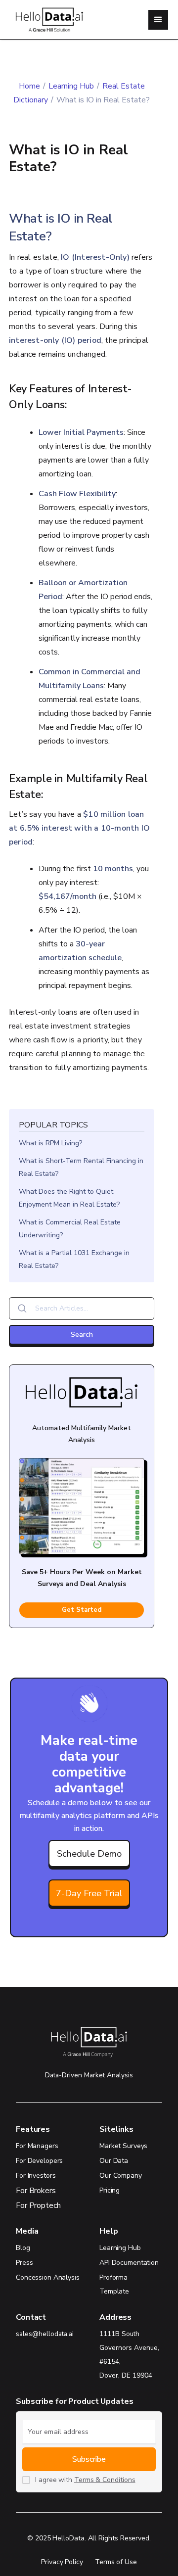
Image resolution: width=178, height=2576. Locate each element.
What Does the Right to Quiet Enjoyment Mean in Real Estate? (69, 1198)
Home (29, 86)
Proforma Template (114, 2284)
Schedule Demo (89, 1853)
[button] (158, 20)
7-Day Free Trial (89, 1893)
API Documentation (129, 2263)
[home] (45, 20)
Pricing (110, 2190)
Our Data (114, 2161)
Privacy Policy (62, 2562)
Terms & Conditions (105, 2480)
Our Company (121, 2176)
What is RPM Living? (50, 1143)
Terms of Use (116, 2562)
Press (24, 2263)
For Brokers (36, 2191)
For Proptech (38, 2205)
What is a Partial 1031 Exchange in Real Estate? (74, 1259)
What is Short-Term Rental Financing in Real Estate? (81, 1167)
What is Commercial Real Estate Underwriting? (70, 1229)
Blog (23, 2248)
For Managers (37, 2146)
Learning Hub (71, 86)
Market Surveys (123, 2146)
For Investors (36, 2176)
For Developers (39, 2161)
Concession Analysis (48, 2277)
